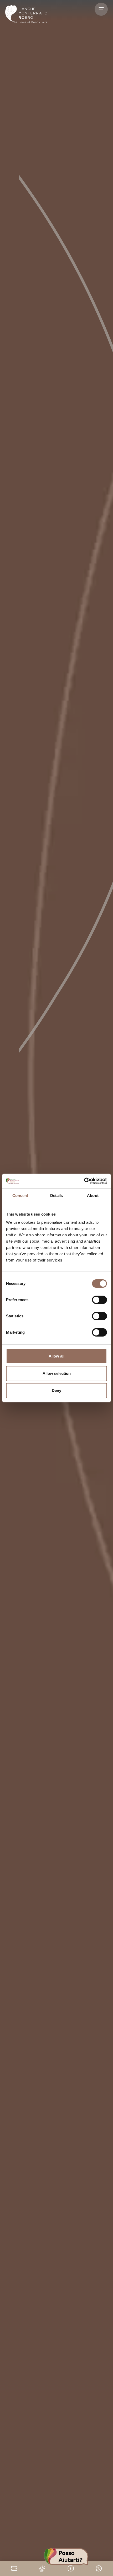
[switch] (99, 1300)
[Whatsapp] (99, 2568)
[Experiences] (14, 2568)
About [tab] (93, 1196)
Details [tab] (57, 1196)
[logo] (26, 14)
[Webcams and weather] (42, 2568)
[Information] (71, 2568)
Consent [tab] (20, 1196)
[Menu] (101, 9)
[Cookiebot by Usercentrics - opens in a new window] (84, 1181)
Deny (56, 1390)
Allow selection (57, 1373)
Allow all (56, 1356)
